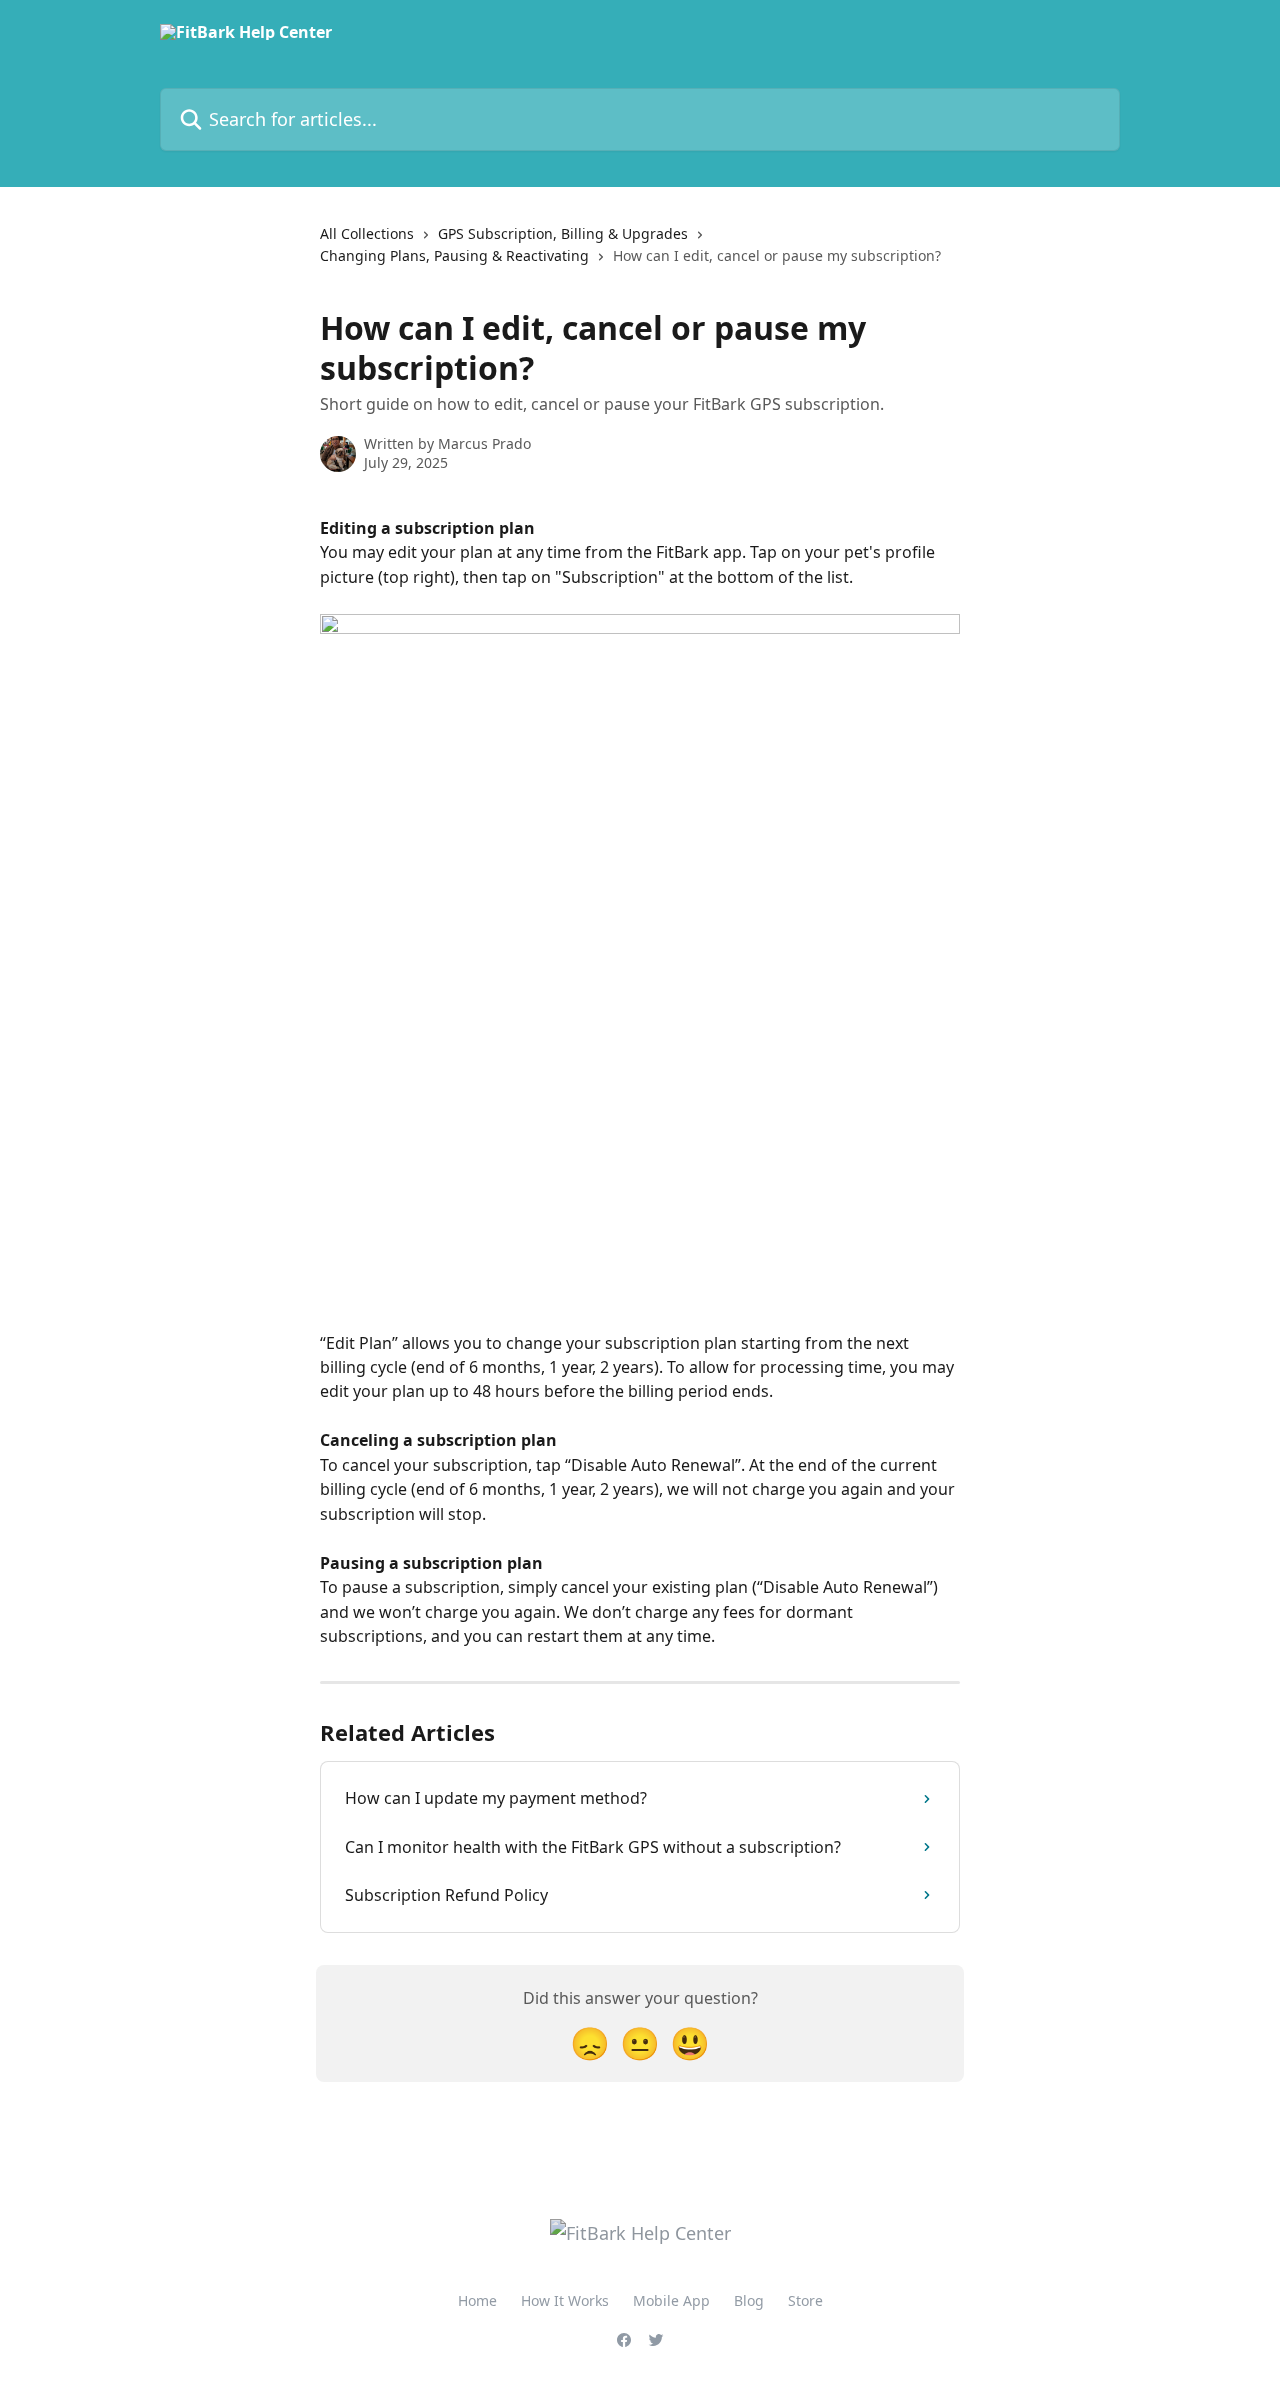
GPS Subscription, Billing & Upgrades (563, 233)
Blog (749, 2300)
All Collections (367, 233)
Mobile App (671, 2300)
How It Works (565, 2300)
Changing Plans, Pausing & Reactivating (454, 255)
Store (805, 2300)
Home (477, 2300)
